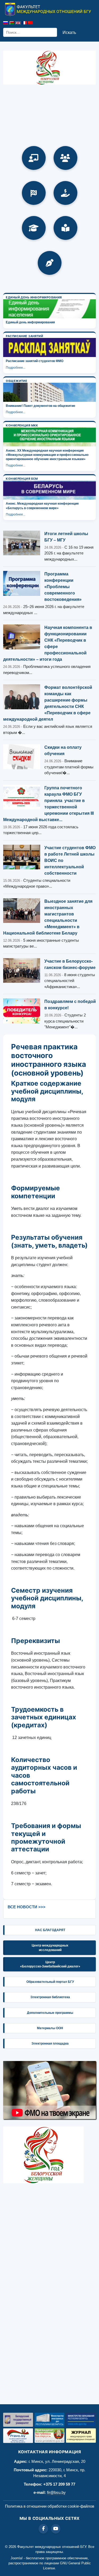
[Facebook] (43, 2529)
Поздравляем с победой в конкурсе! (70, 1005)
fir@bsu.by (56, 2492)
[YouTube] (56, 2529)
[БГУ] (18, 2420)
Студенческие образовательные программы (34, 228)
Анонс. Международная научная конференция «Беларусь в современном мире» (42, 506)
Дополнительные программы (50, 2013)
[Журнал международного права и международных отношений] (81, 2436)
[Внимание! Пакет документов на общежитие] (49, 392)
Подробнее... (16, 368)
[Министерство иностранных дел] (49, 2420)
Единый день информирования (30, 322)
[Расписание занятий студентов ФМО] (49, 347)
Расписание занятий (34, 158)
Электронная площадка (50, 2044)
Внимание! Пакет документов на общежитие (41, 406)
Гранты (65, 193)
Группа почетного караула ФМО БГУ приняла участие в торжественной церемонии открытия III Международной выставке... (48, 804)
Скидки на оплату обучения (63, 750)
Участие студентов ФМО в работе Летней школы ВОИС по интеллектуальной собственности (70, 860)
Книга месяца (65, 228)
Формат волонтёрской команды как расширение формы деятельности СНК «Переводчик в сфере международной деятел (48, 703)
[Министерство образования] (81, 2420)
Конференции (65, 158)
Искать (69, 32)
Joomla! (17, 2558)
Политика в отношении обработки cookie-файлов (50, 2506)
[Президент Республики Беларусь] (49, 2436)
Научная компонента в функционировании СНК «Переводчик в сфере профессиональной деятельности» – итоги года (48, 643)
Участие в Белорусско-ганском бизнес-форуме (70, 964)
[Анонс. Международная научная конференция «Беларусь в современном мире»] (49, 490)
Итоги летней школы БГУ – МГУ (66, 537)
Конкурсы (34, 193)
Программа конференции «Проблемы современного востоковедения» (63, 587)
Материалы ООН (50, 2028)
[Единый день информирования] (49, 309)
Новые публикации (50, 263)
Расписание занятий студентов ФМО (35, 361)
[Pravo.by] (18, 2436)
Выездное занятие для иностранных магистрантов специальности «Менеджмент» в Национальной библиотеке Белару (48, 917)
